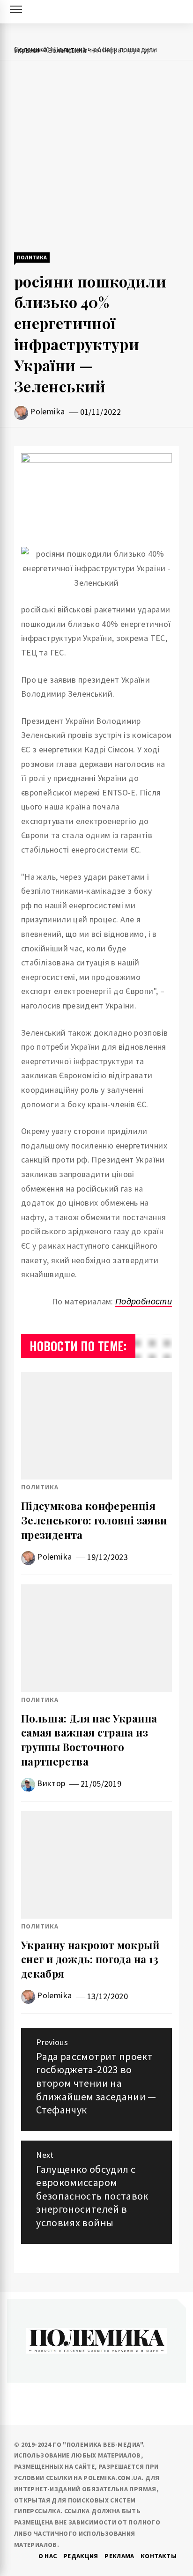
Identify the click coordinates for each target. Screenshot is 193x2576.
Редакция (81, 2556)
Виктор (51, 1783)
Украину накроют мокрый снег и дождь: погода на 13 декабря (90, 1959)
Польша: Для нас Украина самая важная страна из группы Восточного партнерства (89, 1740)
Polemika (47, 411)
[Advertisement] (96, 157)
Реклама (119, 2556)
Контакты (159, 2556)
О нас (48, 2556)
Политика (32, 257)
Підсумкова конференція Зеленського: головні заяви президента (94, 1520)
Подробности (144, 1301)
